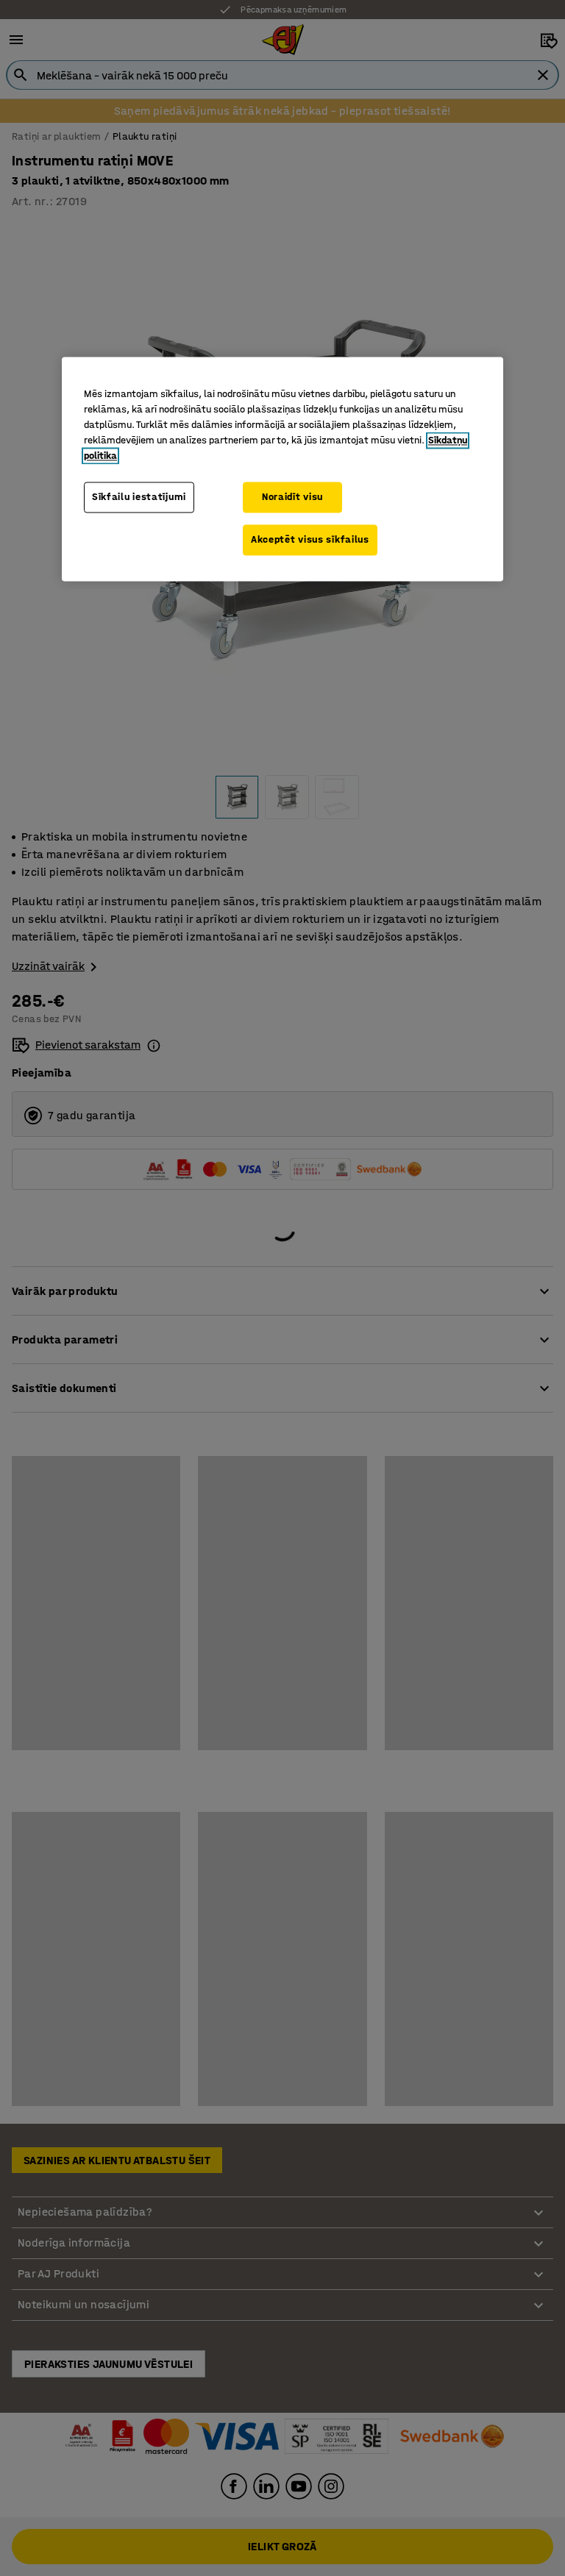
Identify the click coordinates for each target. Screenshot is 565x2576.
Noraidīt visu (292, 497)
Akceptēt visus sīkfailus (310, 539)
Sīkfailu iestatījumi (139, 497)
